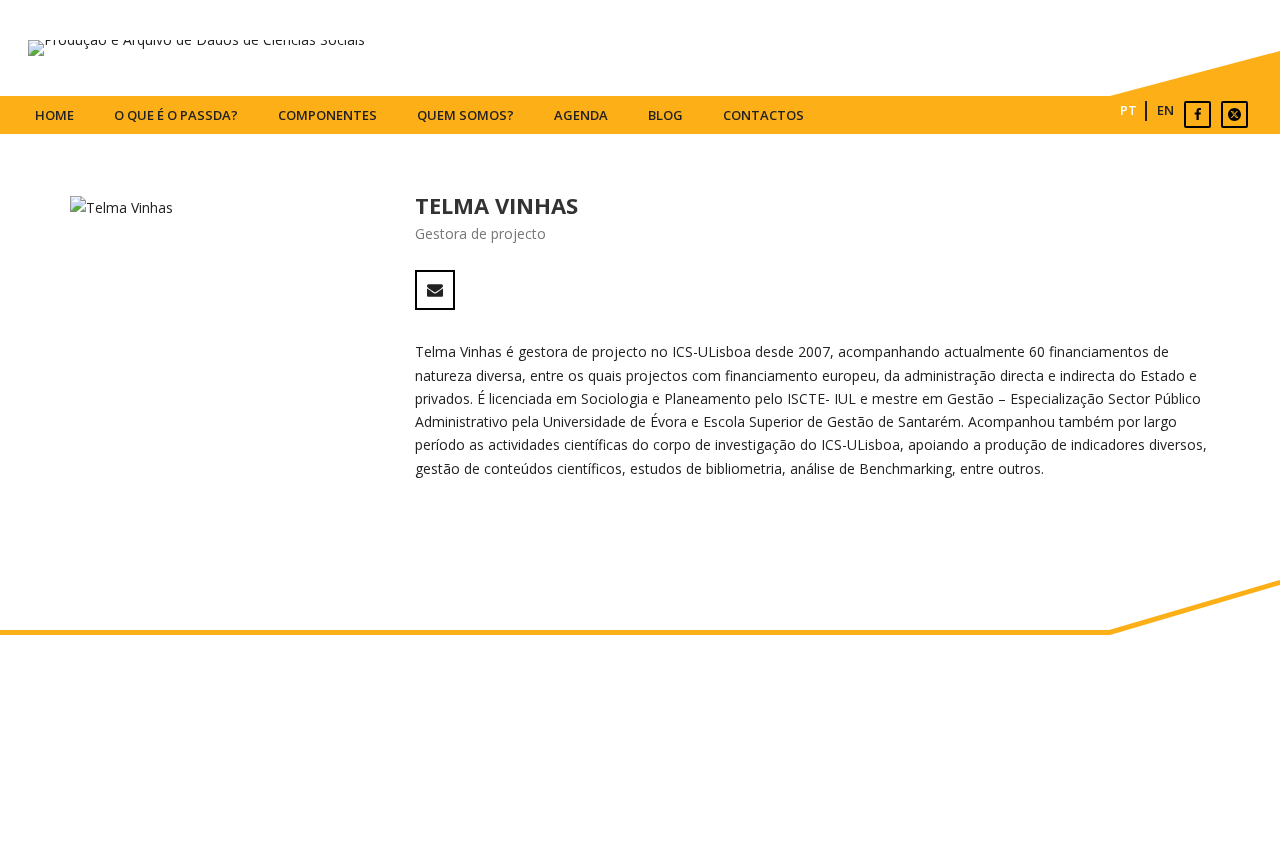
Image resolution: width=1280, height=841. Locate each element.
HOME (54, 115)
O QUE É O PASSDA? (176, 115)
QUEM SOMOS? (465, 115)
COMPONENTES (327, 115)
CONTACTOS (763, 115)
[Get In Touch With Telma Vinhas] (435, 290)
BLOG (665, 115)
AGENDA (581, 115)
